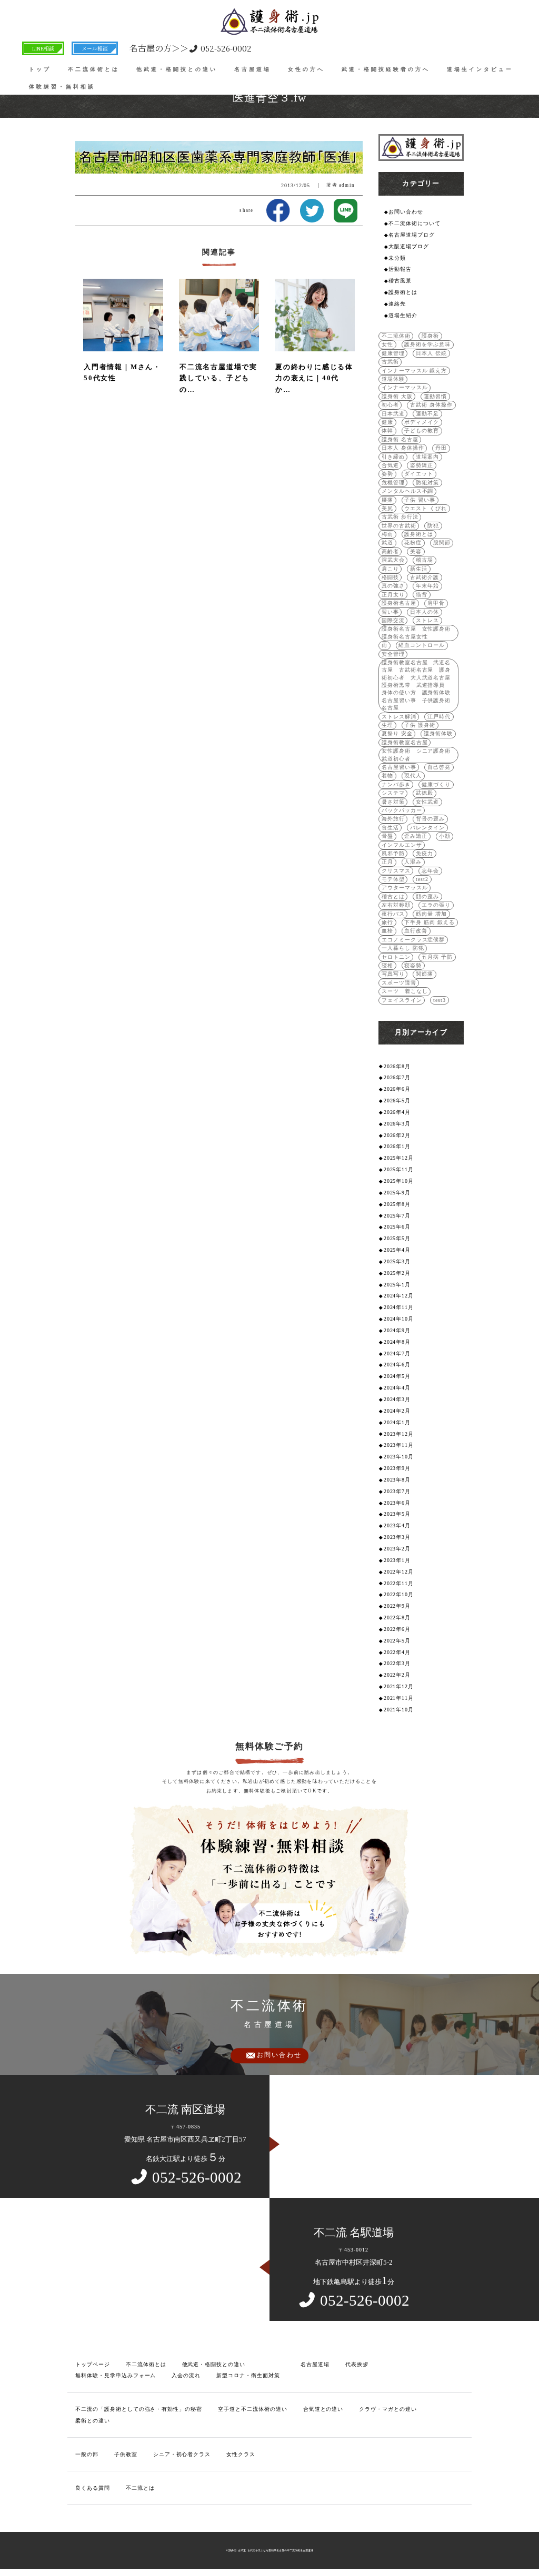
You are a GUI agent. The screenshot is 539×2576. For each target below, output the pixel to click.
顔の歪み (427, 896)
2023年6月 (397, 1503)
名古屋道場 (253, 69)
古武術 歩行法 (400, 517)
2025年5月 (397, 1238)
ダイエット (419, 474)
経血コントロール (422, 645)
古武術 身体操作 (431, 405)
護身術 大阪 (397, 396)
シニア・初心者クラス (182, 2454)
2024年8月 (397, 1342)
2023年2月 (397, 1549)
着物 (387, 775)
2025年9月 (397, 1193)
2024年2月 (397, 1411)
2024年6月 (397, 1365)
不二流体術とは (94, 69)
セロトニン (396, 957)
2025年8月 (397, 1204)
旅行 (387, 922)
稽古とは (393, 896)
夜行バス (393, 914)
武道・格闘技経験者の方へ (386, 69)
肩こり (390, 569)
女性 (387, 344)
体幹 (387, 430)
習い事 (390, 612)
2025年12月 (399, 1158)
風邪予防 (393, 853)
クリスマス (396, 871)
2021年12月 (399, 1686)
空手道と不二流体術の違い (253, 2409)
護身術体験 (438, 733)
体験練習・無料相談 (62, 87)
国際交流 (393, 620)
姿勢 (387, 474)
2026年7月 (397, 1077)
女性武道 (427, 802)
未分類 (397, 258)
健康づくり (436, 784)
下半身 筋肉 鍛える (430, 922)
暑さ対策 (393, 802)
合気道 (390, 465)
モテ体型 (393, 879)
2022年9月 (397, 1606)
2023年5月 (397, 1514)
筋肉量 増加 (431, 914)
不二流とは (140, 2488)
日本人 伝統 (431, 353)
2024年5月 (397, 1376)
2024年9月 (397, 1330)
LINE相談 (43, 48)
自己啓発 (439, 767)
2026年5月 (397, 1101)
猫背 (422, 595)
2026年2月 (397, 1135)
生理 (387, 725)
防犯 (433, 526)
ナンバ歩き (396, 784)
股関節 (442, 542)
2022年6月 (397, 1629)
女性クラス (241, 2454)
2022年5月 (397, 1641)
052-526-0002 (191, 48)
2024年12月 (399, 1296)
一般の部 (87, 2454)
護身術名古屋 (399, 603)
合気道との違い (323, 2409)
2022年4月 (397, 1652)
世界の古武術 (399, 526)
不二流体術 (396, 336)
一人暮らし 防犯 (403, 948)
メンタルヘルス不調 (408, 491)
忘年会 (430, 871)
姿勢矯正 (422, 465)
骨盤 (387, 836)
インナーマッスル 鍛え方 (415, 371)
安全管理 (393, 654)
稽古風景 (400, 281)
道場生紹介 (403, 315)
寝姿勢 (413, 965)
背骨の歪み (430, 819)
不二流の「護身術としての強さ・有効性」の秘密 (139, 2409)
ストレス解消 (399, 717)
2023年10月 (399, 1457)
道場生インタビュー (480, 69)
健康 (387, 422)
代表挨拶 (357, 2364)
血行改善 (416, 931)
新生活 (419, 569)
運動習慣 (435, 396)
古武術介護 (425, 577)
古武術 (390, 362)
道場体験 (393, 379)
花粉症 (413, 542)
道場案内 (427, 457)
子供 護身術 (420, 725)
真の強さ (393, 586)
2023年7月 (397, 1491)
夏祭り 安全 (397, 733)
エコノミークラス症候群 (413, 940)
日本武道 (393, 414)
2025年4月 (397, 1250)
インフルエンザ (402, 845)
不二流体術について (415, 223)
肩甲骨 (436, 603)
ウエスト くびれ (426, 508)
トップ (40, 69)
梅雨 (387, 534)
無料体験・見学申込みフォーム (116, 2375)
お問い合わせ (406, 212)
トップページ (93, 2364)
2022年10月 (399, 1594)
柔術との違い (93, 2421)
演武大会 (393, 560)
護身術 (430, 336)
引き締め (393, 457)
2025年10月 (399, 1181)
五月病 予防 (437, 957)
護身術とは (403, 292)
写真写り (393, 974)
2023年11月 (399, 1445)
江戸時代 (439, 717)
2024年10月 (399, 1319)
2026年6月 (397, 1089)
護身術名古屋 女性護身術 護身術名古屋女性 (418, 632)
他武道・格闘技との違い (177, 69)
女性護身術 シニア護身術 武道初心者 (418, 754)
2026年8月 (397, 1066)
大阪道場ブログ (409, 246)
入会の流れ (186, 2375)
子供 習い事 (420, 500)
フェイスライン (402, 1000)
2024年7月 (397, 1353)
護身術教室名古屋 (405, 742)
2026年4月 (397, 1112)
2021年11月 (399, 1698)
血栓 (387, 931)
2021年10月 (399, 1710)
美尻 (387, 508)
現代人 (413, 775)
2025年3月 (397, 1261)
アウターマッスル (405, 888)
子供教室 (126, 2454)
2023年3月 (397, 1537)
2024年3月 (397, 1399)
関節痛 (425, 974)
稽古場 (425, 560)
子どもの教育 (422, 430)
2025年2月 (397, 1273)
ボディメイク (422, 422)
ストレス (427, 620)
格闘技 (390, 577)
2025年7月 (397, 1216)
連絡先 (397, 304)
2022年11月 (399, 1583)
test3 (440, 1000)
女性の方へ (306, 69)
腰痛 (387, 500)
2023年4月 (397, 1525)
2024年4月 (397, 1388)
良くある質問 (93, 2488)
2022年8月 (397, 1617)
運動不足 (427, 414)
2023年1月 (397, 1560)
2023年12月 (399, 1434)
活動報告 (400, 269)
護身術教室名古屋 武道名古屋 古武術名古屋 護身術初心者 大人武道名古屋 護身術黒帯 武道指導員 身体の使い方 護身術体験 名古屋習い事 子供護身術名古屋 (418, 685)
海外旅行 (393, 819)
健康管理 (393, 353)
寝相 (387, 965)
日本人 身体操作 (403, 448)
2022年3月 (397, 1663)
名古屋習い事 (399, 767)
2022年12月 (399, 1572)
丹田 (441, 448)
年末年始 (427, 586)
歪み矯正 (416, 836)
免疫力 (425, 853)
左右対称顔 (396, 905)
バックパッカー (402, 810)
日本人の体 (425, 612)
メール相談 (95, 48)
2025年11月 (399, 1169)
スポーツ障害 (399, 983)
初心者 (390, 405)
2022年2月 (397, 1675)
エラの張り (436, 905)
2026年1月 (397, 1146)
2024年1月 (397, 1422)
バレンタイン (427, 828)
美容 (416, 551)
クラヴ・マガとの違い (388, 2409)
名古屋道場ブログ (412, 235)
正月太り (393, 595)
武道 (387, 542)
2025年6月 (397, 1227)
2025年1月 (397, 1285)
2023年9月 (397, 1468)
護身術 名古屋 (400, 439)
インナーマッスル (405, 387)
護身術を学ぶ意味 (427, 344)
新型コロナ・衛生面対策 (248, 2375)
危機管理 (393, 483)
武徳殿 (425, 793)
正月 (387, 862)
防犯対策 (427, 483)
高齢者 (390, 551)
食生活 (390, 828)
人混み (413, 862)
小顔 (445, 836)
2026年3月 (397, 1124)
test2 (422, 879)
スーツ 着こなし (405, 991)
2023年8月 (397, 1480)
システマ (393, 793)
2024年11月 (399, 1307)
